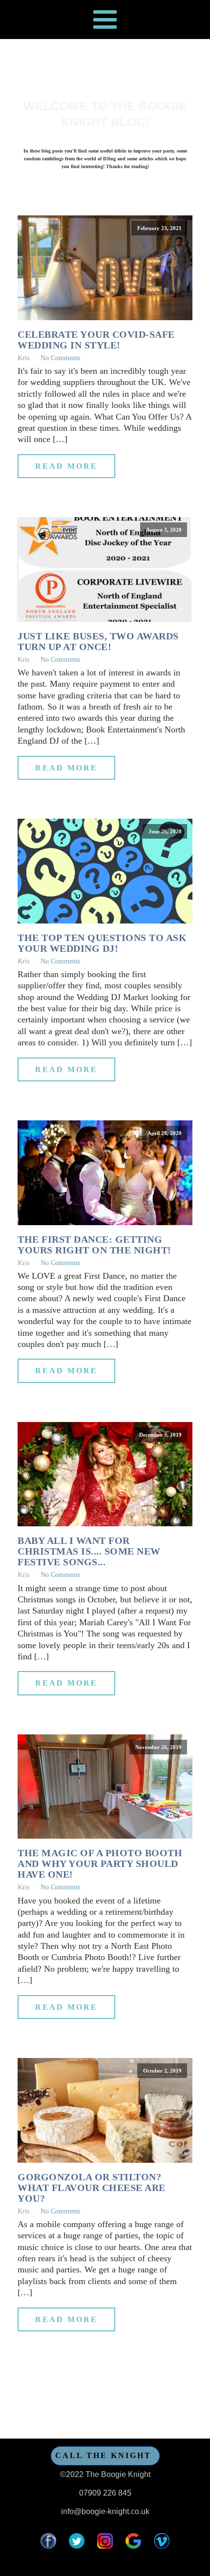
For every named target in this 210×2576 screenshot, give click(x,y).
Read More (66, 466)
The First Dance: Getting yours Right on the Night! (94, 1245)
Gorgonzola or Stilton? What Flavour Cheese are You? (92, 2188)
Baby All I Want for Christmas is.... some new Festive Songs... (89, 1551)
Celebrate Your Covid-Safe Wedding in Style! (96, 340)
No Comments (60, 358)
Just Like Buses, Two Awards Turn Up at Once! (98, 641)
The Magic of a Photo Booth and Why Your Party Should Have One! (100, 1864)
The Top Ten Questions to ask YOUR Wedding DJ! (102, 943)
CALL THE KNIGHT (103, 2455)
